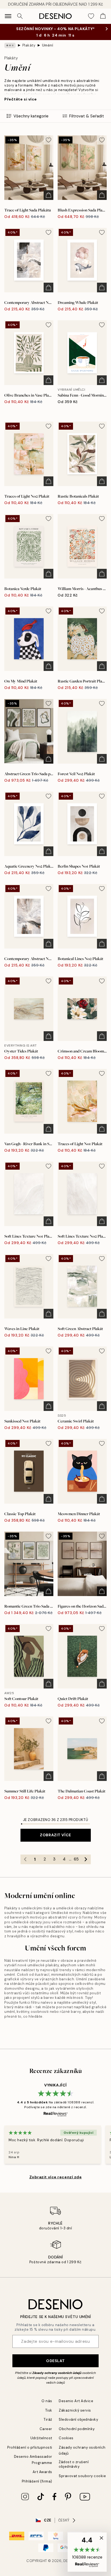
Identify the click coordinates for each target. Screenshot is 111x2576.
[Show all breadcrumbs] (10, 45)
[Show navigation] (8, 16)
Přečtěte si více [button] (21, 99)
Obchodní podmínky (77, 2429)
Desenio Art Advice (76, 2401)
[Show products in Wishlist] (91, 16)
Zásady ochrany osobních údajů (57, 2373)
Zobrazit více (55, 1835)
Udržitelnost (41, 2438)
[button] (87, 2552)
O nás (47, 2401)
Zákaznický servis (75, 2410)
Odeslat (55, 2361)
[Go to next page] (86, 1859)
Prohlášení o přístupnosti (30, 2447)
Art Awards (42, 2472)
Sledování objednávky (78, 2419)
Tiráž (48, 2419)
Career (46, 2429)
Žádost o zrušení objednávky (74, 2464)
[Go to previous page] (25, 1859)
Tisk (49, 2410)
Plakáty (29, 45)
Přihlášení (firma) (37, 2481)
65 (76, 1859)
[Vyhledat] (20, 16)
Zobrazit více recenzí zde (56, 2177)
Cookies (66, 2438)
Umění (48, 45)
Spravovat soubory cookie (82, 2476)
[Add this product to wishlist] (48, 140)
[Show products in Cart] (103, 16)
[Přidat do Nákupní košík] (48, 195)
